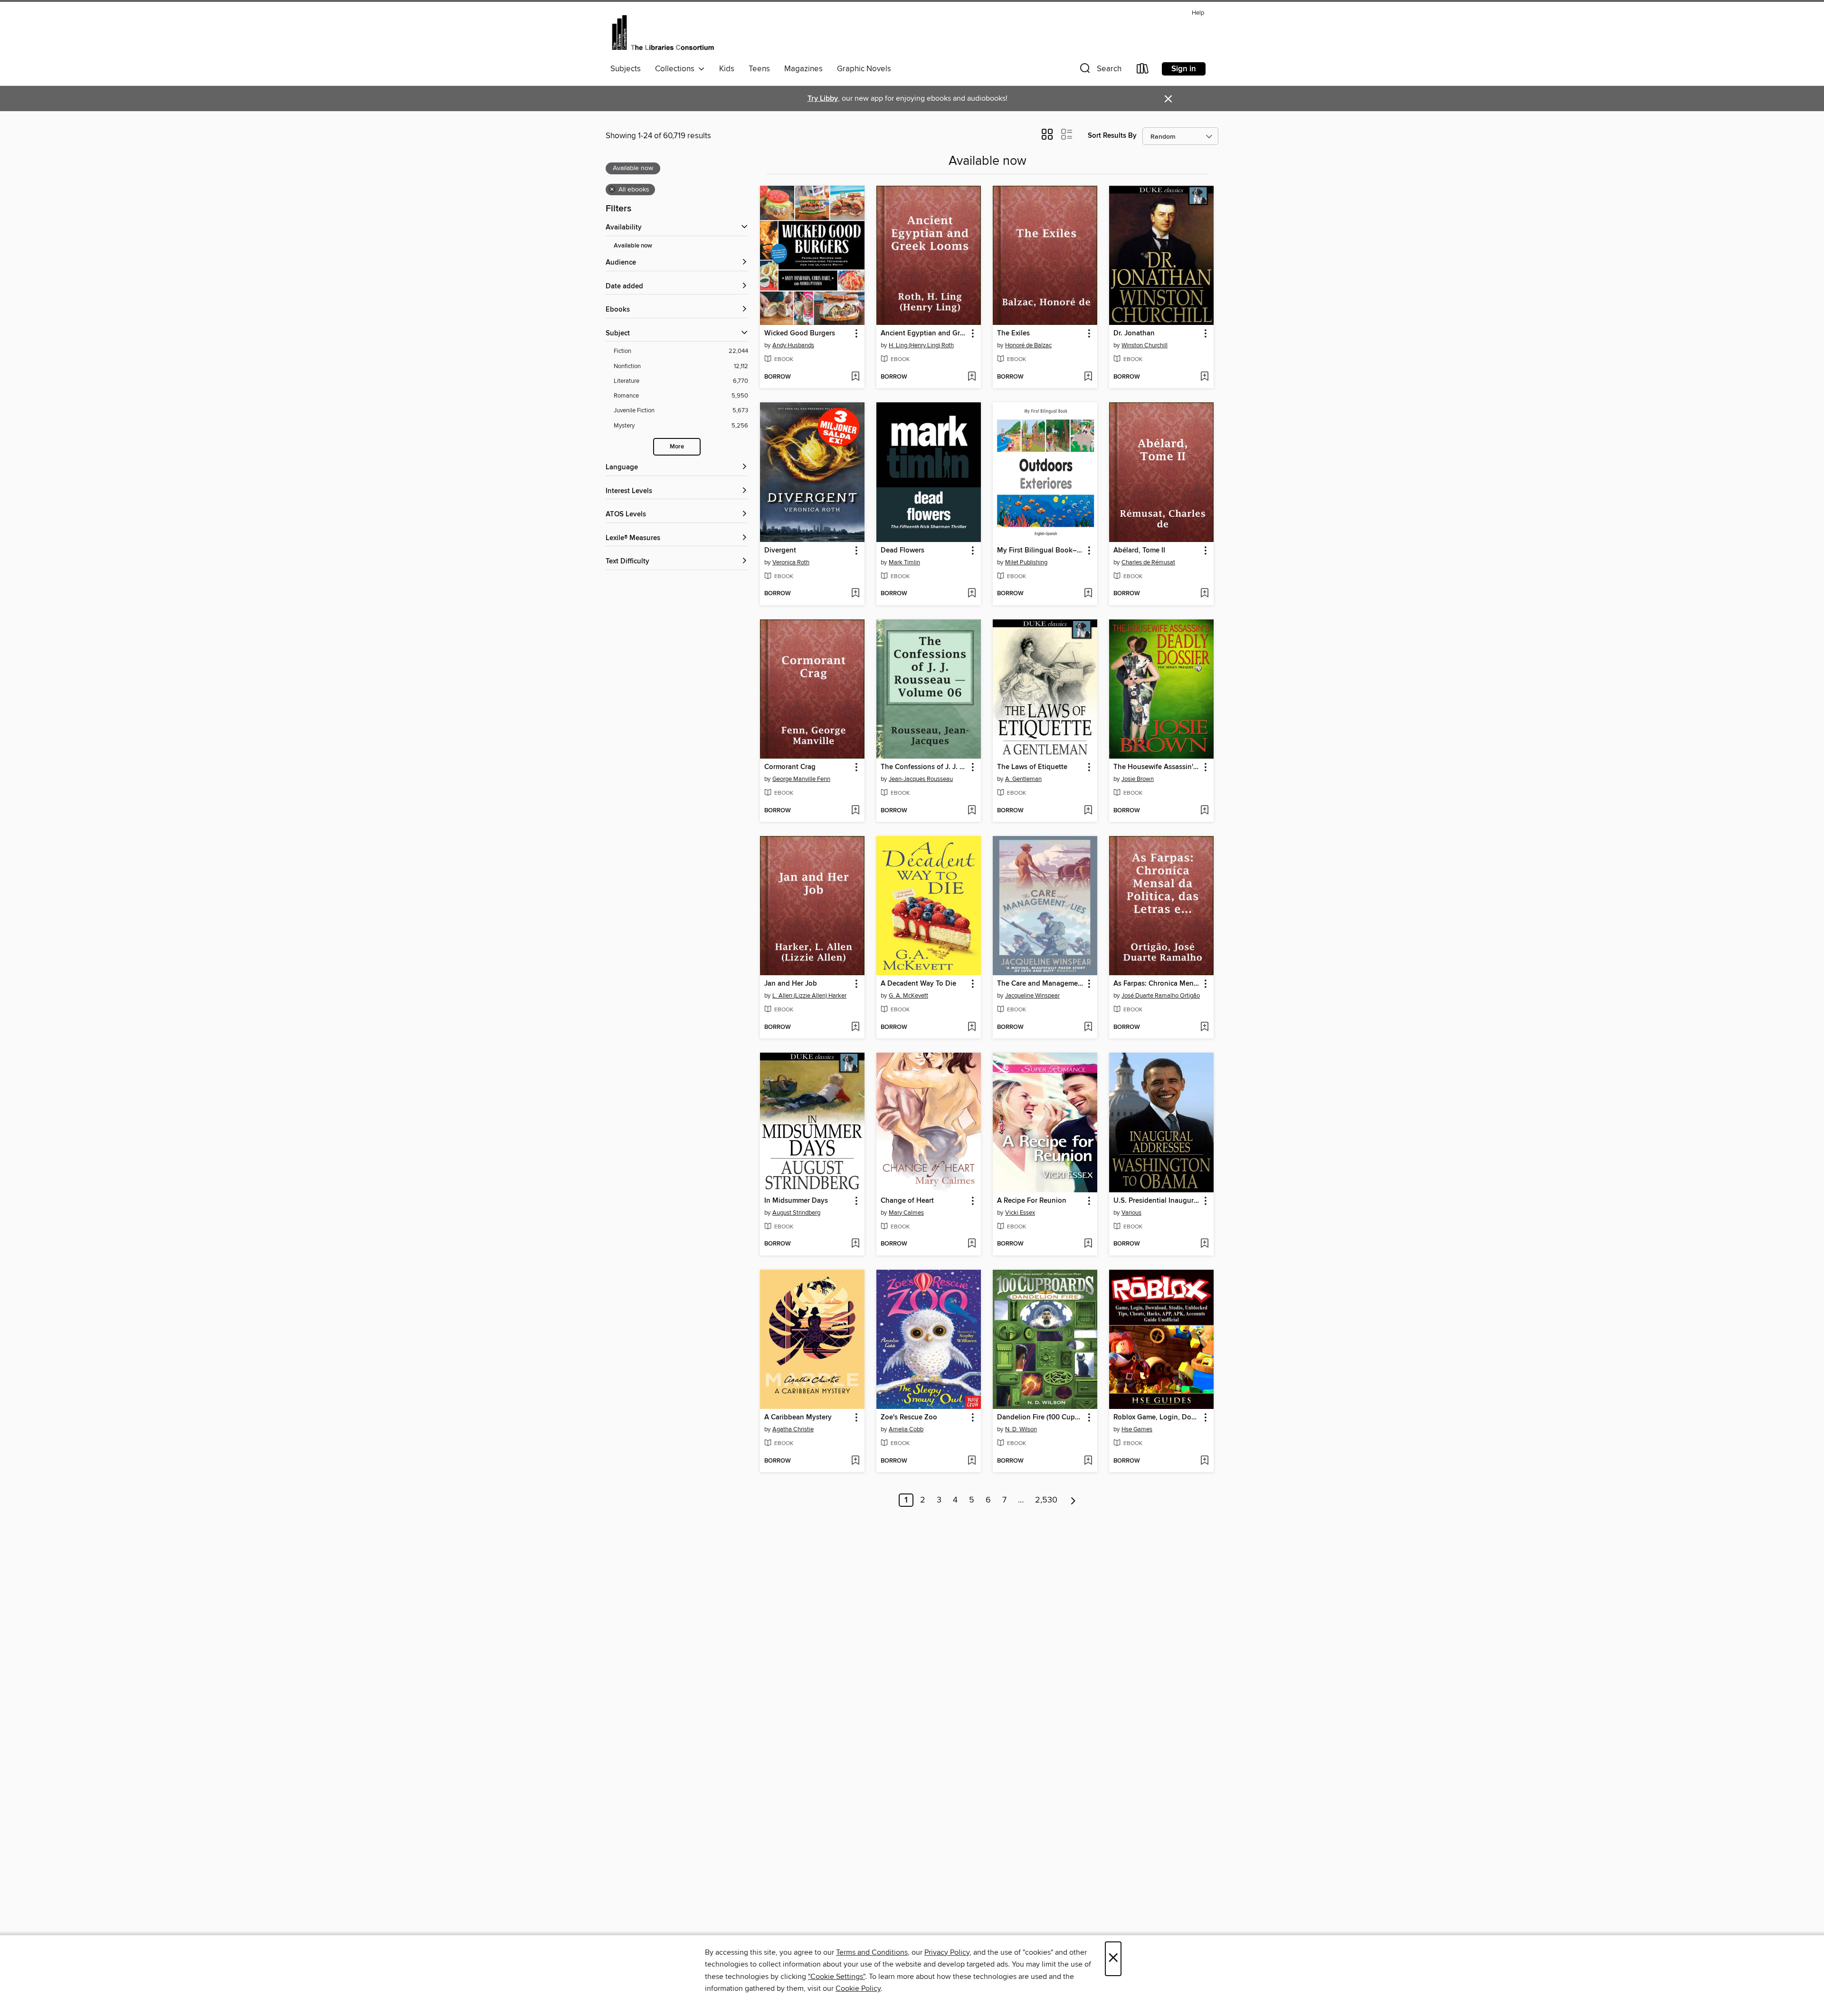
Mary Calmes (906, 1213)
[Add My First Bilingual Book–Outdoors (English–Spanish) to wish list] (1088, 594)
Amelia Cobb (906, 1429)
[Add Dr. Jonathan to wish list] (1204, 377)
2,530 (1046, 1500)
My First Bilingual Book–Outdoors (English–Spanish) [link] (1040, 551)
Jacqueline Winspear (1032, 996)
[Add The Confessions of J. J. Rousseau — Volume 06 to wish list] (972, 811)
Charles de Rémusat (1148, 562)
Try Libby (823, 99)
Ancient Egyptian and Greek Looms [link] (924, 333)
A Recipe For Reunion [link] (1032, 1201)
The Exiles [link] (1013, 333)
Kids (727, 69)
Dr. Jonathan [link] (1134, 333)
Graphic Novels (864, 69)
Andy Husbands (793, 345)
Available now (633, 246)
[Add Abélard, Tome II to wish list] (1204, 594)
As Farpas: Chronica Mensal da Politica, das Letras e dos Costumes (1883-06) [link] (1157, 984)
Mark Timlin (904, 562)
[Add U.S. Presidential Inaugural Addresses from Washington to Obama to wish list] (1204, 1244)
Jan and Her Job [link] (791, 984)
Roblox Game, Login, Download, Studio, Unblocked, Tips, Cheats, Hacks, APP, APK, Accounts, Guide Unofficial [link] (1157, 1417)
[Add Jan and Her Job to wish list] (855, 1027)
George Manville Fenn (801, 779)
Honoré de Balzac (1028, 345)
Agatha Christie (793, 1429)
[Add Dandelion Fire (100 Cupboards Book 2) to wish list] (1088, 1461)
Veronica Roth (791, 562)
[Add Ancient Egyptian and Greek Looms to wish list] (972, 377)
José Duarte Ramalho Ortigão (1161, 996)
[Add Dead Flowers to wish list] (972, 594)
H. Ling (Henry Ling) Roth (921, 345)
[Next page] (1073, 1500)
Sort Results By (1112, 136)
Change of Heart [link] (907, 1201)
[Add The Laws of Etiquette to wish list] (1088, 811)
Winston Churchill (1145, 345)
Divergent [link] (780, 551)
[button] (1100, 71)
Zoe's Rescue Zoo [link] (909, 1417)
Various (1131, 1213)
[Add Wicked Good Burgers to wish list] (855, 377)
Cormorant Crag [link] (790, 767)
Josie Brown (1138, 779)
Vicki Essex (1020, 1213)
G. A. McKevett (908, 996)
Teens (759, 69)
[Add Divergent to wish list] (855, 594)
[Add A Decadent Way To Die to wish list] (972, 1027)
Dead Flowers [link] (902, 551)
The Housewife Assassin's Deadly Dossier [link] (1157, 767)
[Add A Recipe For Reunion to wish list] (1088, 1244)
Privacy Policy (947, 1952)
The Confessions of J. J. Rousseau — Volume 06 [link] (924, 767)
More (677, 447)
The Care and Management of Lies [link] (1040, 984)
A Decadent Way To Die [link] (918, 984)
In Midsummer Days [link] (796, 1201)
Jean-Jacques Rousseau (921, 779)
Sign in (1184, 69)
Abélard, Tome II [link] (1139, 551)
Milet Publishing (1026, 562)
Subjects (626, 69)
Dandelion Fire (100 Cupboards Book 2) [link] (1040, 1417)
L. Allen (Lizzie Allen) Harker (809, 996)
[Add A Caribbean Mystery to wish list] (855, 1461)
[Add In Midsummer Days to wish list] (855, 1244)
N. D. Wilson (1021, 1429)
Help (1198, 13)
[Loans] (1143, 71)
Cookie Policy (858, 1988)
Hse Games (1137, 1429)
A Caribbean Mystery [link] (798, 1417)
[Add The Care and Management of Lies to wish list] (1088, 1027)
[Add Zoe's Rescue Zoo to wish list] (972, 1461)
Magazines (803, 69)
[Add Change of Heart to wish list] (972, 1244)
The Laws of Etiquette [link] (1032, 767)
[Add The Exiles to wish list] (1088, 377)
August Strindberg (796, 1213)
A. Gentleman (1023, 779)
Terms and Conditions (872, 1952)
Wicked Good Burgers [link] (800, 333)
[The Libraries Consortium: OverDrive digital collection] (663, 33)
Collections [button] (677, 69)
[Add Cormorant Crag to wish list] (855, 811)
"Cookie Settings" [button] (836, 1977)
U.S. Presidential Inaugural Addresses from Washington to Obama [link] (1157, 1201)
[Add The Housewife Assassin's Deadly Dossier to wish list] (1204, 811)
